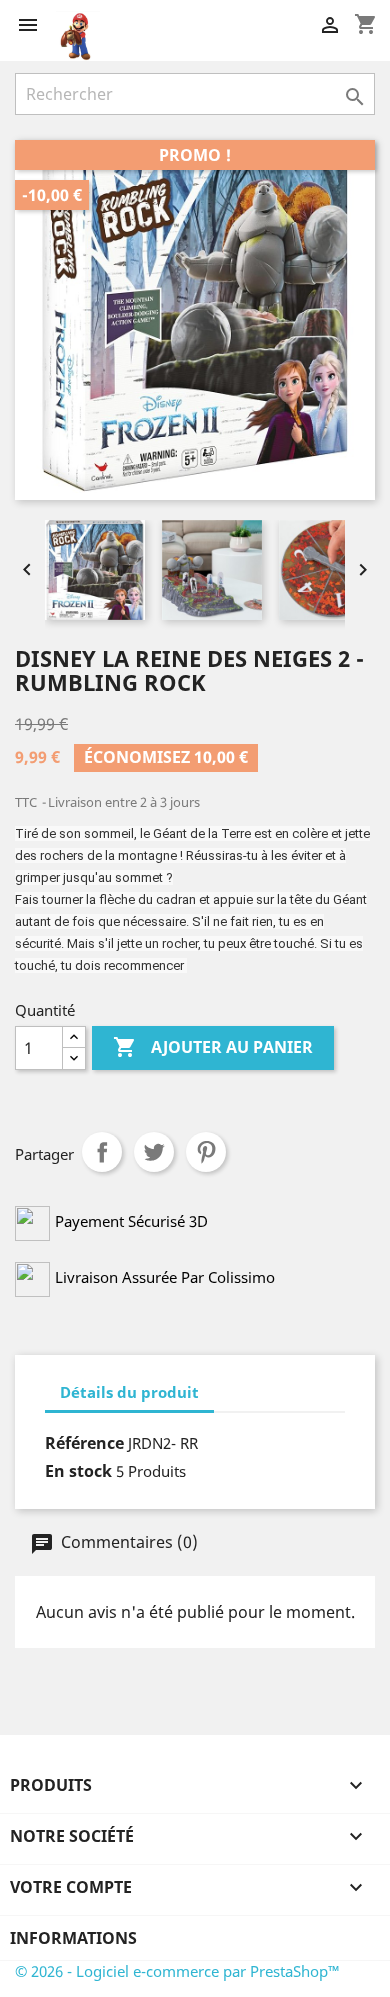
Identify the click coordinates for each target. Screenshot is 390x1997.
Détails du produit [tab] (129, 1392)
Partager (102, 1152)
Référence (84, 1443)
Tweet (154, 1152)
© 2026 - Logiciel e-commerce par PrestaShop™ (177, 1971)
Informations (73, 1938)
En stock (78, 1471)
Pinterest (206, 1152)
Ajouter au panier (213, 1047)
